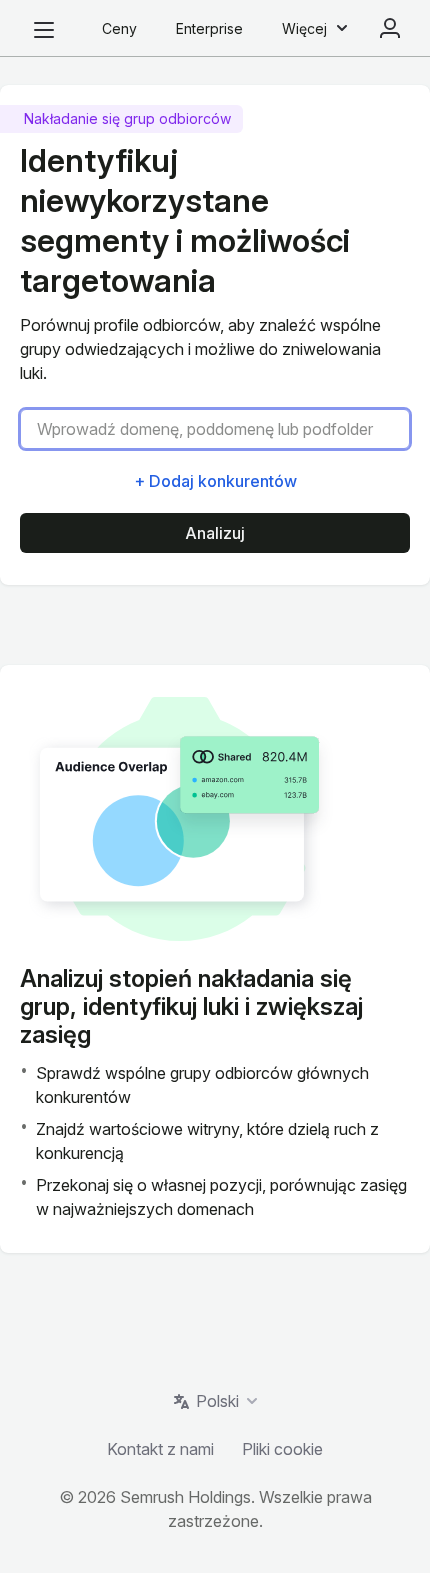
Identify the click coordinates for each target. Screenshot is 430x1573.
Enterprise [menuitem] (209, 28)
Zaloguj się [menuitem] (390, 28)
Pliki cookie (282, 1449)
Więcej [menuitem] (304, 28)
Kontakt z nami (160, 1449)
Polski (217, 1401)
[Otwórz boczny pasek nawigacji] (44, 30)
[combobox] (223, 429)
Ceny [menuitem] (119, 28)
